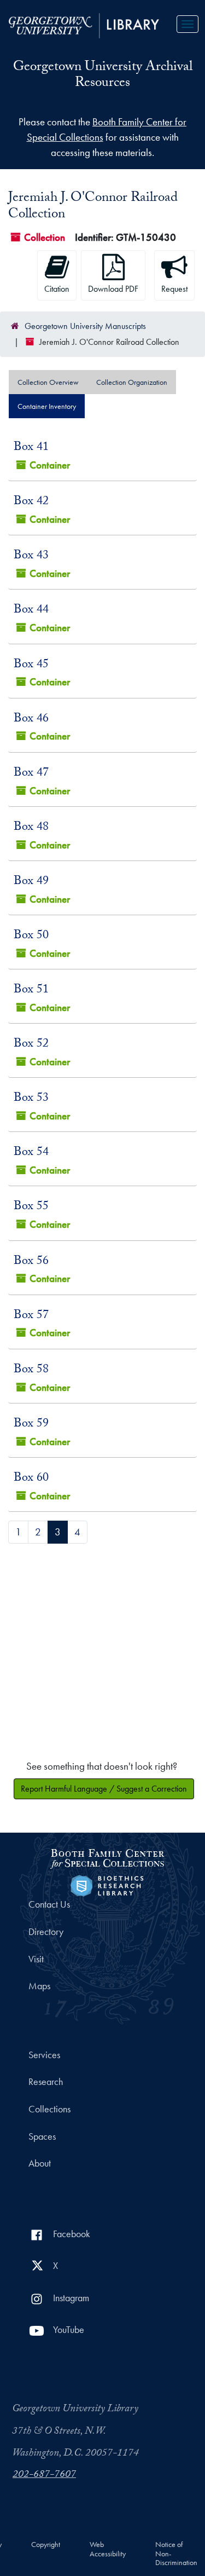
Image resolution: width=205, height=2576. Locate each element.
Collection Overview (48, 382)
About (40, 2163)
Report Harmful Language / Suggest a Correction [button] (104, 1789)
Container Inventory (47, 406)
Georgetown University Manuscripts (85, 326)
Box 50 (31, 936)
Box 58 (31, 1370)
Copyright (46, 2545)
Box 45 (31, 665)
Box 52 (31, 1045)
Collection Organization (132, 382)
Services (44, 2055)
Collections (49, 2109)
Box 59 (31, 1425)
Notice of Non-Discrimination (176, 2554)
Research (46, 2082)
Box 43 (31, 556)
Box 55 (31, 1207)
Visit (36, 1959)
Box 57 (31, 1316)
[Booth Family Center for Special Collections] (107, 1857)
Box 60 (31, 1479)
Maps (39, 1986)
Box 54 (31, 1153)
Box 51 (31, 990)
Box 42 (31, 502)
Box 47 (31, 774)
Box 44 (31, 611)
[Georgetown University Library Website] (84, 24)
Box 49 (31, 882)
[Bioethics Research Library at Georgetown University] (107, 1884)
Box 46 (31, 720)
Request (174, 289)
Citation (57, 289)
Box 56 (31, 1262)
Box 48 (31, 828)
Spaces (42, 2136)
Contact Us (49, 1904)
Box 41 (31, 448)
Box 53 (31, 1099)
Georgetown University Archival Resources (103, 76)
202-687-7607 (44, 2475)
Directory (46, 1932)
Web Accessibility (108, 2549)
